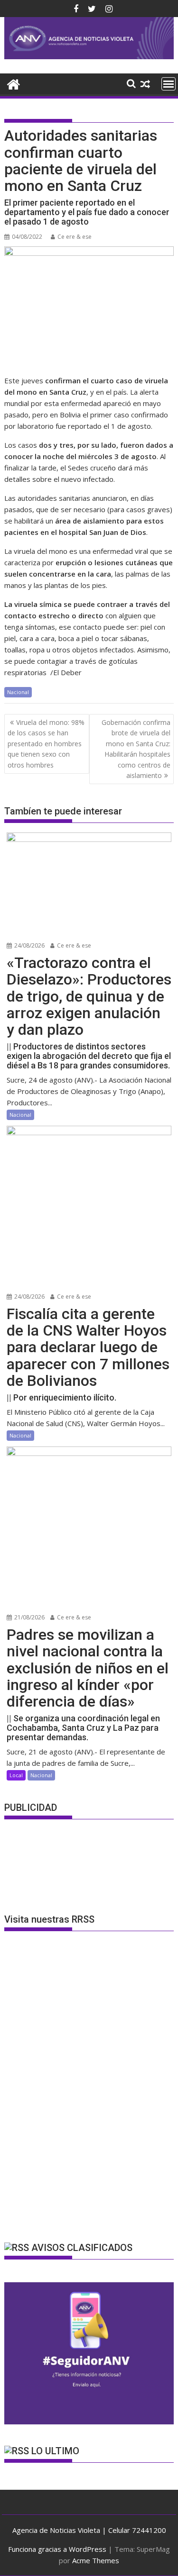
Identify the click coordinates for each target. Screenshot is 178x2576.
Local (16, 1775)
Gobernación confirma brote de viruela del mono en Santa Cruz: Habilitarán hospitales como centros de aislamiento (136, 749)
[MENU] (169, 84)
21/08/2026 (29, 1617)
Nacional (18, 692)
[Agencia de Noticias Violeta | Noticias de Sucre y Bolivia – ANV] (89, 56)
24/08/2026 (29, 945)
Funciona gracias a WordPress (57, 2549)
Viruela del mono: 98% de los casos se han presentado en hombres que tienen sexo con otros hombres (46, 744)
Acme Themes (96, 2560)
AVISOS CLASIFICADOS (82, 2248)
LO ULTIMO (55, 2451)
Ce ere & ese (75, 237)
